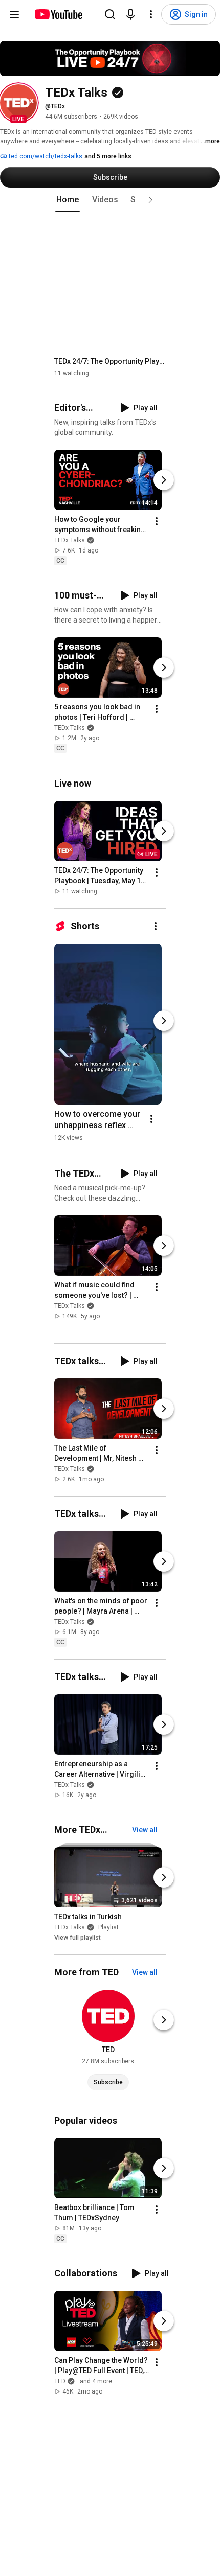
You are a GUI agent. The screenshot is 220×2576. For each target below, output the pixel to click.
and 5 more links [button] (108, 156)
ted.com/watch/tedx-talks (45, 156)
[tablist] (110, 200)
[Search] (110, 14)
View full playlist (78, 1938)
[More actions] (157, 521)
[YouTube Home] (58, 14)
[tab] (68, 200)
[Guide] (14, 14)
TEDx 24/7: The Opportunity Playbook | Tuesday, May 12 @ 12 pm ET (110, 361)
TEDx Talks (70, 540)
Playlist (108, 1927)
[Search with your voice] (130, 14)
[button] (18, 103)
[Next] (164, 480)
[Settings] (151, 14)
